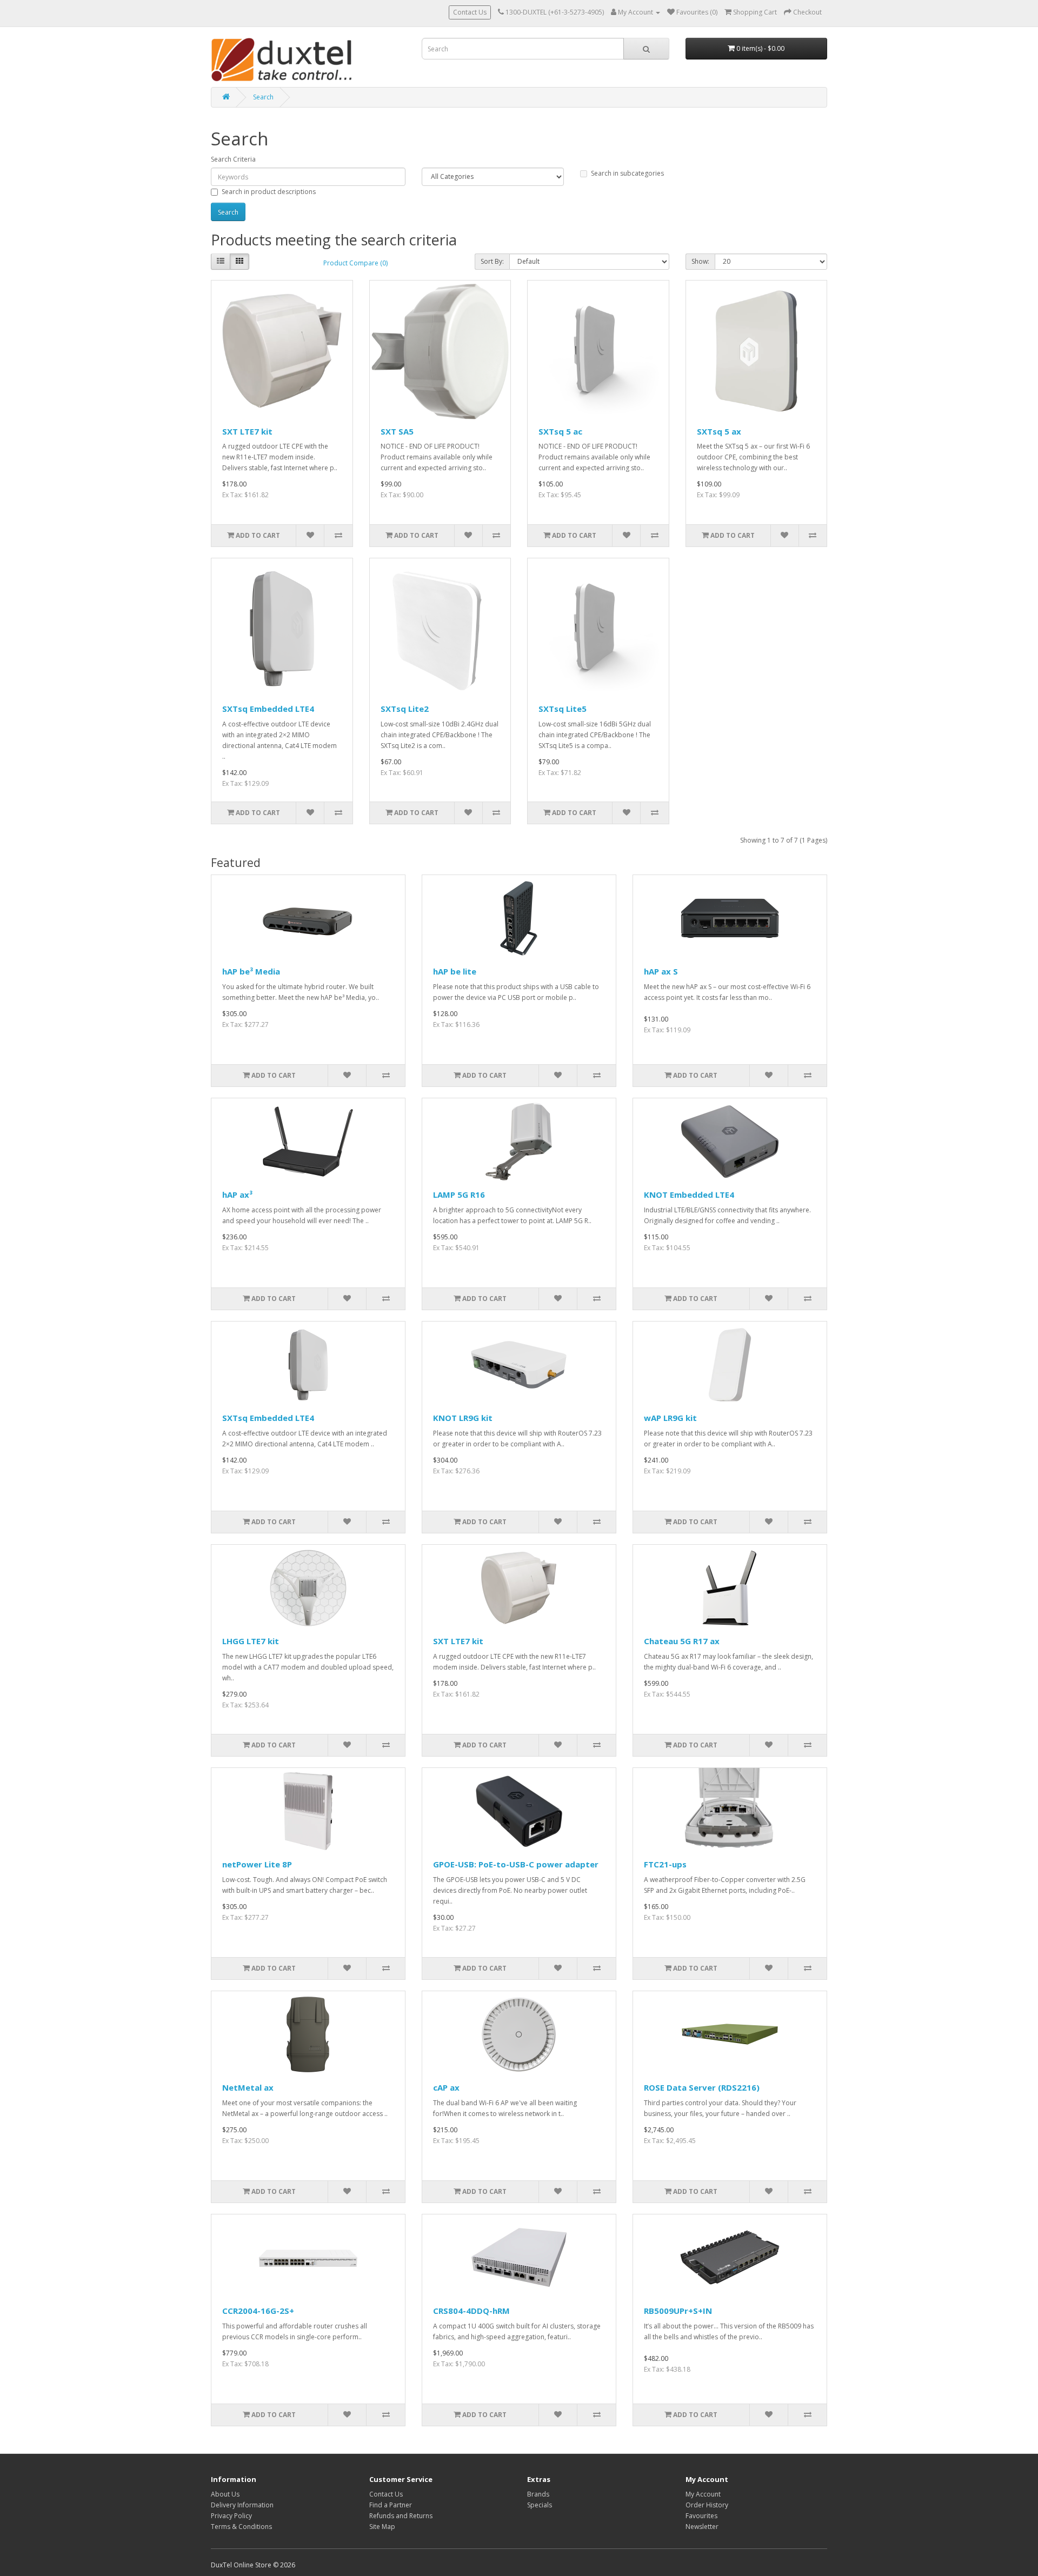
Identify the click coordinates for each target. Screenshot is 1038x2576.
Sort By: (492, 261)
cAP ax (446, 2087)
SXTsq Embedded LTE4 (268, 709)
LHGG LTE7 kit (251, 1641)
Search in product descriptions (269, 192)
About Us (225, 2494)
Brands (538, 2494)
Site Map (382, 2527)
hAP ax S (661, 971)
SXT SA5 (397, 431)
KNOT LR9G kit (463, 1418)
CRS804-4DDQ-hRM (471, 2311)
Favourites (701, 2516)
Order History (707, 2505)
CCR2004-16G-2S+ (258, 2311)
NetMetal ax (248, 2087)
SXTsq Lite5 (563, 709)
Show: (700, 261)
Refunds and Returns (401, 2516)
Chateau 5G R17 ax (682, 1641)
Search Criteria (233, 159)
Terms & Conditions (241, 2527)
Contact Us (470, 12)
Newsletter (702, 2527)
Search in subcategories (627, 173)
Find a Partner (391, 2505)
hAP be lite (455, 971)
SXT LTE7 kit (247, 431)
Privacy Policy (231, 2516)
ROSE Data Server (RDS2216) (702, 2087)
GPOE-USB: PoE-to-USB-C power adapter (516, 1864)
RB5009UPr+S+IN (678, 2311)
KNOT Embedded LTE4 (689, 1194)
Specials (540, 2505)
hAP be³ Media (251, 971)
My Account (703, 2494)
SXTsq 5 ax (719, 431)
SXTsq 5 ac (560, 431)
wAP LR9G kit (670, 1418)
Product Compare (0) (355, 263)
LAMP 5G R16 (459, 1194)
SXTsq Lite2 (405, 709)
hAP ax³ (237, 1194)
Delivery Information (242, 2505)
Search (263, 97)
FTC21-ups (665, 1864)
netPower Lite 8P (257, 1864)
